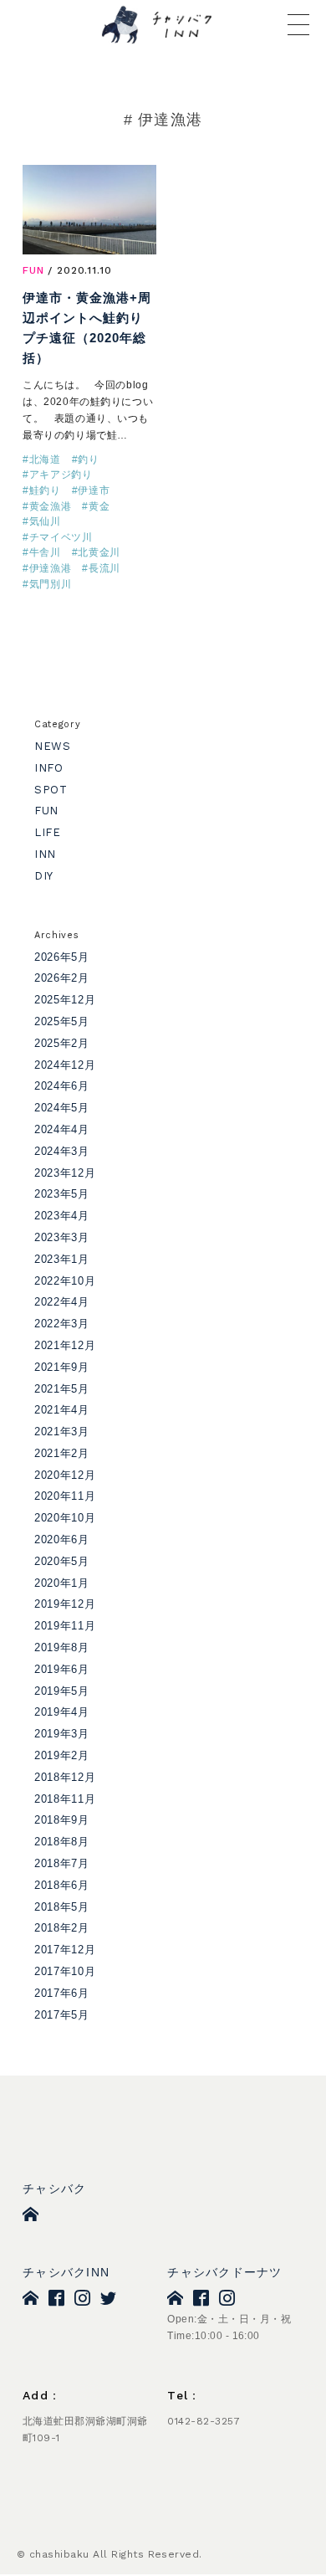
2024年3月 (62, 1151)
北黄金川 (99, 552)
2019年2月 (62, 1755)
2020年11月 (65, 1496)
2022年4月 (62, 1302)
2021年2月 (62, 1453)
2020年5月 (62, 1561)
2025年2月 (62, 1043)
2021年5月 (62, 1389)
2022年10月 (65, 1281)
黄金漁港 (51, 506)
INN (45, 854)
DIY (43, 876)
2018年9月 (62, 1820)
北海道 (45, 459)
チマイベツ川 (61, 537)
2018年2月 (62, 1928)
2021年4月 (62, 1410)
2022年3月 (62, 1324)
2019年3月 (62, 1734)
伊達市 (94, 490)
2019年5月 (62, 1691)
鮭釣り (45, 490)
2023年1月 (62, 1259)
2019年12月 (65, 1604)
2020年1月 (62, 1583)
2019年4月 (62, 1712)
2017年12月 (65, 1950)
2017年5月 (62, 2015)
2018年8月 (62, 1842)
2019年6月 (62, 1669)
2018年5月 (62, 1907)
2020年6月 (62, 1539)
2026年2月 (62, 978)
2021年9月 (62, 1367)
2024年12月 (65, 1065)
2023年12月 (65, 1173)
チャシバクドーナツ (224, 2272)
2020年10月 (65, 1518)
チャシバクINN (66, 2272)
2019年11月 (65, 1626)
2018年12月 (65, 1777)
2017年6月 (62, 1993)
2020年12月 (65, 1475)
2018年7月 (62, 1863)
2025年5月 (62, 1021)
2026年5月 (62, 957)
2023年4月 (62, 1216)
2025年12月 (65, 1000)
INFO (49, 768)
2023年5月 (62, 1194)
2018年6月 (62, 1885)
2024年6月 (62, 1086)
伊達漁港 (51, 568)
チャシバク (54, 2189)
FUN (33, 270)
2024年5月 (62, 1108)
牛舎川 (45, 552)
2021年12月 (65, 1345)
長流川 (104, 568)
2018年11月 (65, 1799)
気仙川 (45, 521)
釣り (88, 459)
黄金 (99, 506)
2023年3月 (62, 1237)
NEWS (53, 746)
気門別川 (51, 584)
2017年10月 (65, 1971)
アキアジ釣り (61, 475)
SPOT (51, 790)
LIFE (48, 832)
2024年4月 (62, 1129)
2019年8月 (62, 1647)
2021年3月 (62, 1432)
